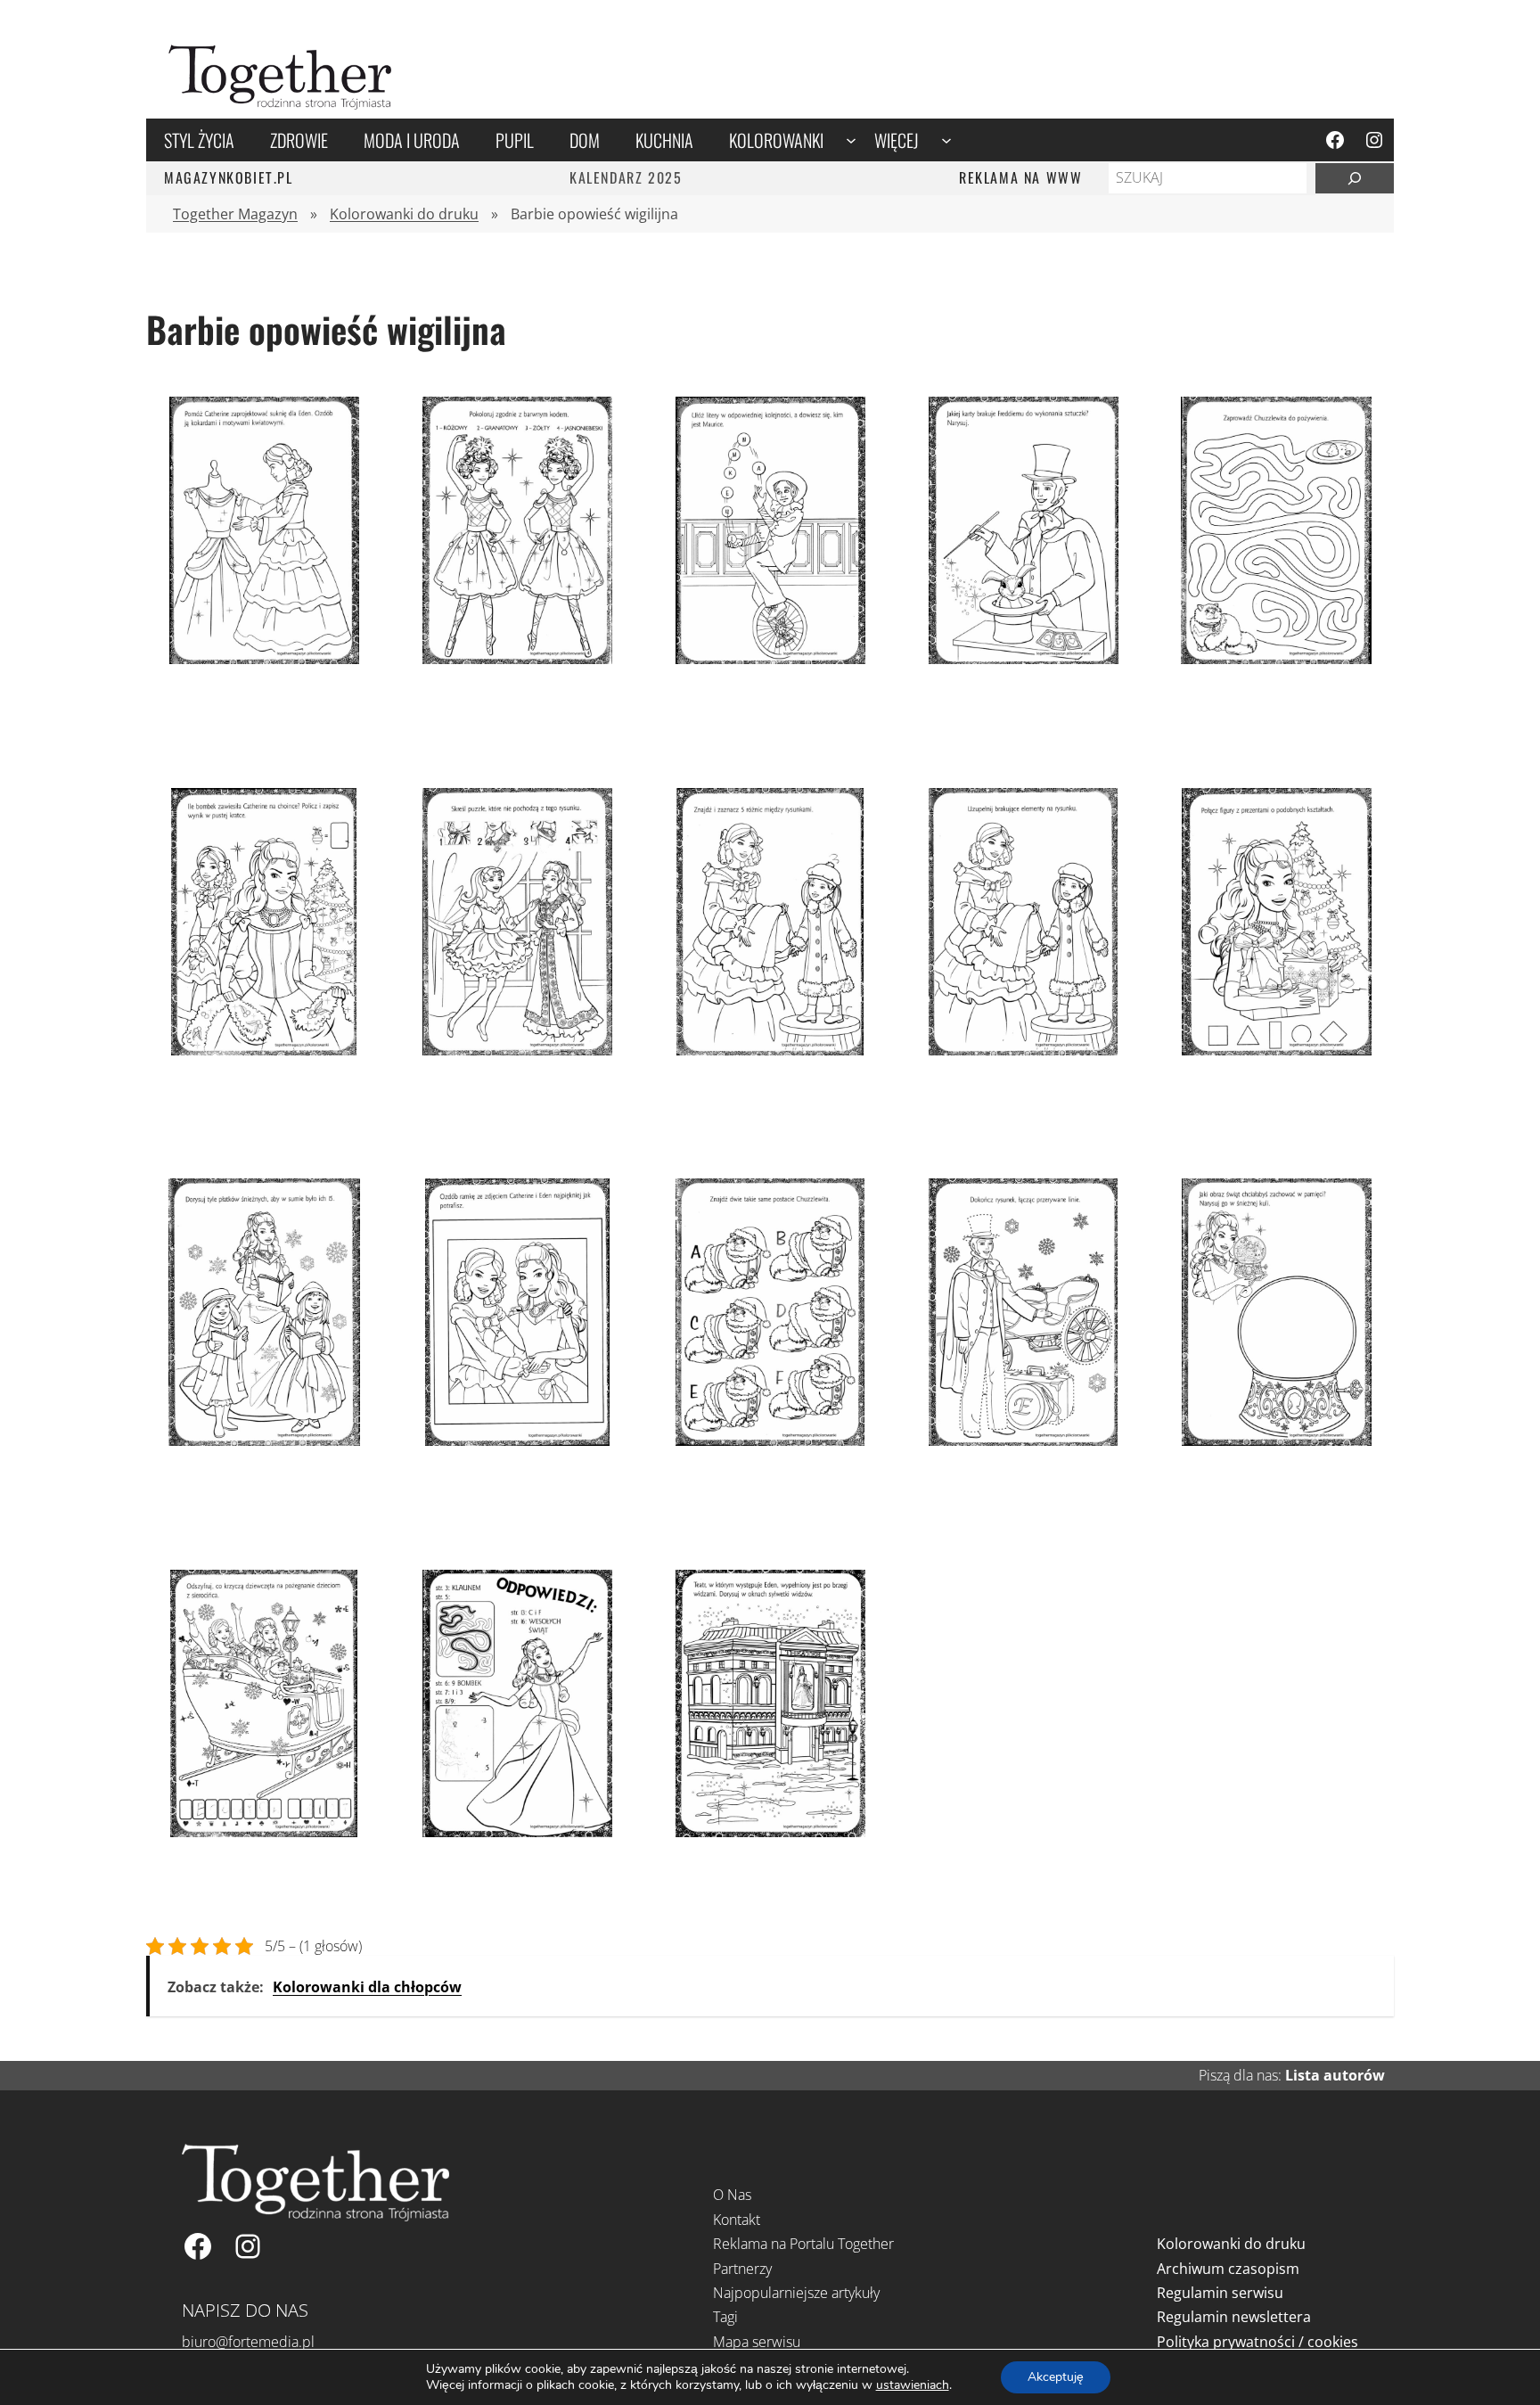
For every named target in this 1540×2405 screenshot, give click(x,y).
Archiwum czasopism (1228, 2269)
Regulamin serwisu (1220, 2293)
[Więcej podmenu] (946, 140)
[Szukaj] (1355, 178)
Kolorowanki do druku (404, 214)
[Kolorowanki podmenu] (851, 140)
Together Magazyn (235, 214)
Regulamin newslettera (1234, 2317)
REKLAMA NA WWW (1020, 177)
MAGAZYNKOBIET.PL (229, 177)
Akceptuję (1056, 2377)
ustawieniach (913, 2385)
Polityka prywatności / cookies (1257, 2342)
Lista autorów (1335, 2075)
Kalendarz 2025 (626, 177)
